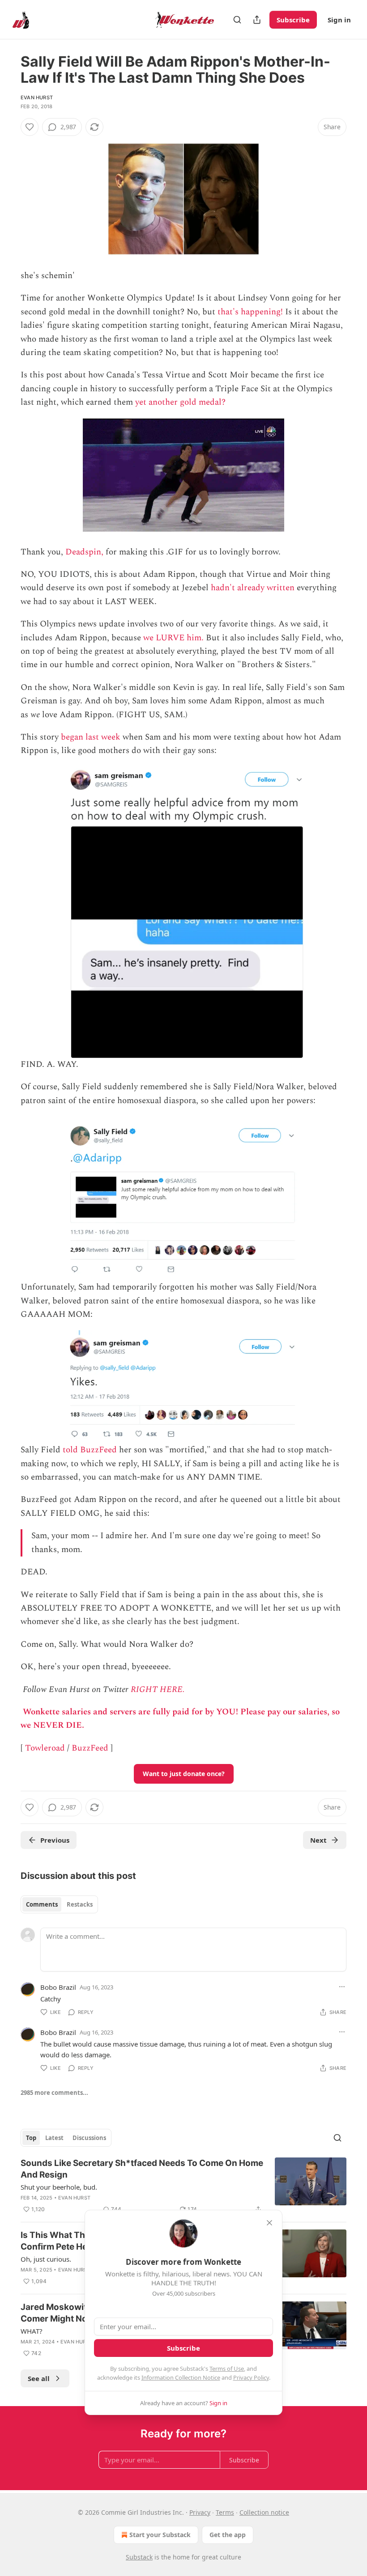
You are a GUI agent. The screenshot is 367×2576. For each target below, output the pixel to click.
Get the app (228, 2535)
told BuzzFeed (90, 1450)
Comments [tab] (42, 1904)
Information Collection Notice (181, 2377)
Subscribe (293, 20)
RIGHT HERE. (158, 1690)
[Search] (237, 20)
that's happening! (250, 312)
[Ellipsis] (342, 1987)
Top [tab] (31, 2138)
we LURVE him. (173, 638)
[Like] (30, 127)
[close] (269, 2223)
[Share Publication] (257, 20)
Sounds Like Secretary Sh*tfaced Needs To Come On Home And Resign (142, 2169)
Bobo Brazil (58, 1987)
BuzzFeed (90, 1748)
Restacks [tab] (80, 1904)
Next (318, 1840)
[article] (183, 2186)
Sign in (339, 20)
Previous (55, 1840)
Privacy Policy (251, 2377)
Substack (139, 2557)
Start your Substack (160, 2535)
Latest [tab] (54, 2138)
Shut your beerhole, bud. (59, 2187)
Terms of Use (227, 2369)
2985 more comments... (54, 2093)
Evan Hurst (37, 97)
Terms (225, 2512)
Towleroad (45, 1748)
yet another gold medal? (180, 402)
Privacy (200, 2512)
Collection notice (264, 2512)
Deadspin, (84, 552)
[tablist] (59, 1904)
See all (39, 2378)
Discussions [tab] (89, 2138)
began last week (91, 737)
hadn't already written (253, 588)
